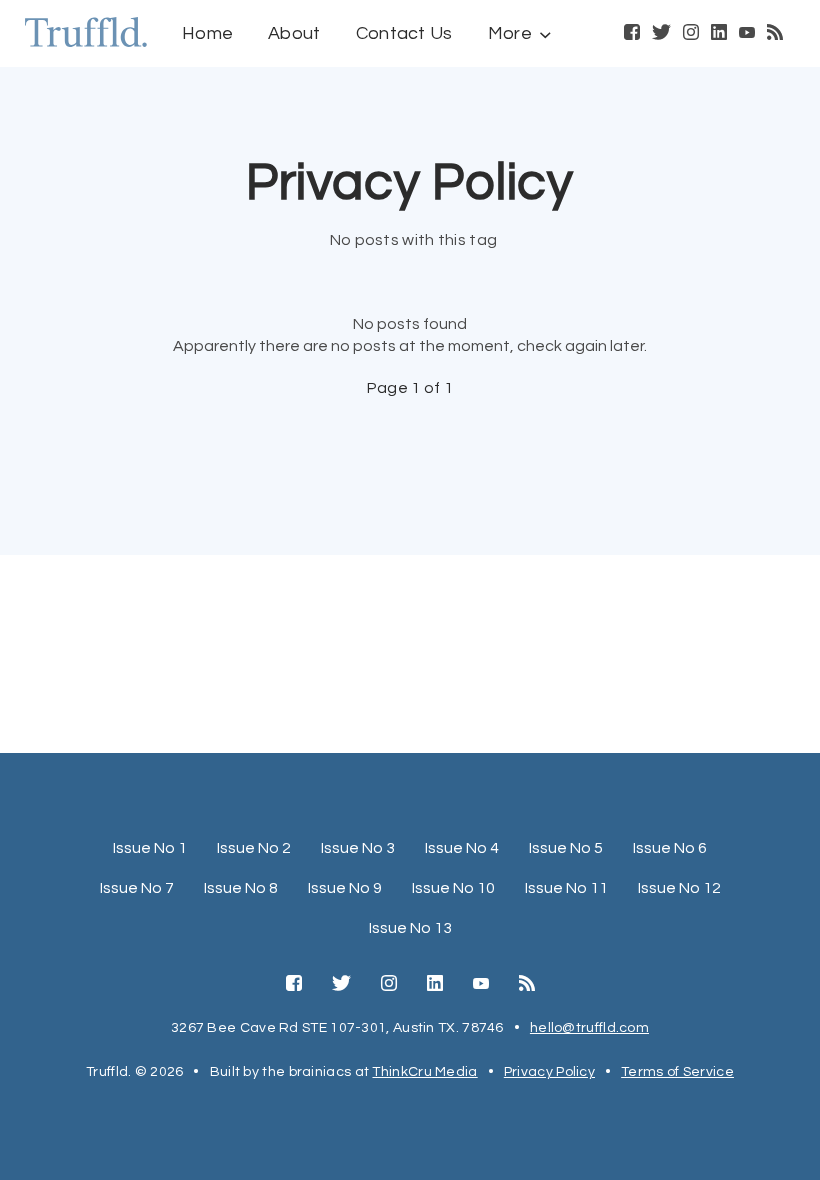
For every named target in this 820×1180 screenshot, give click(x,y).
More (510, 33)
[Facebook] (632, 34)
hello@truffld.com (589, 1028)
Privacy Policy (549, 1072)
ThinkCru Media (424, 1072)
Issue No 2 (254, 848)
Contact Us (404, 33)
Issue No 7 (137, 888)
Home (207, 33)
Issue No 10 (453, 888)
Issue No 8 (241, 888)
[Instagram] (691, 34)
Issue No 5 (566, 848)
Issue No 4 (462, 848)
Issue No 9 (345, 888)
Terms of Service (677, 1072)
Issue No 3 (358, 848)
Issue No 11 (566, 888)
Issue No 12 (679, 888)
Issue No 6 (670, 848)
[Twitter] (661, 34)
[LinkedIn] (719, 34)
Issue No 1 (150, 848)
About (294, 33)
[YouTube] (747, 34)
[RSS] (775, 34)
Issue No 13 (410, 928)
